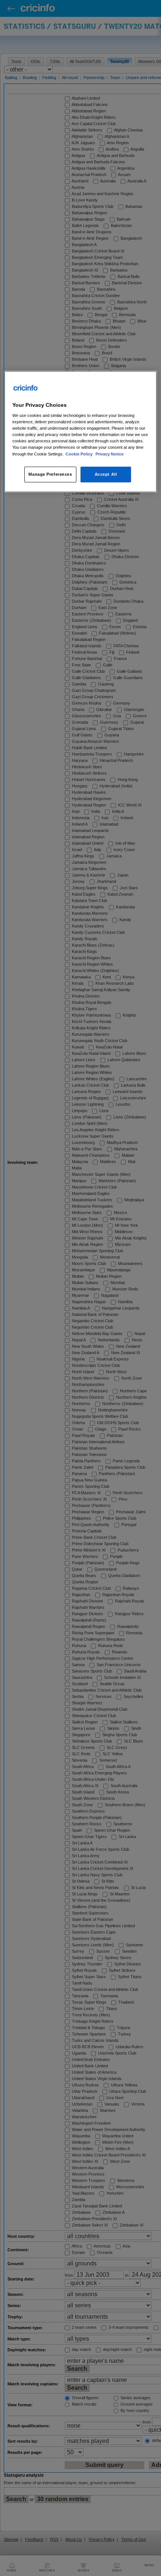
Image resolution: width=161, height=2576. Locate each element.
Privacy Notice (110, 454)
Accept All (106, 474)
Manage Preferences (50, 474)
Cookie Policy (80, 454)
